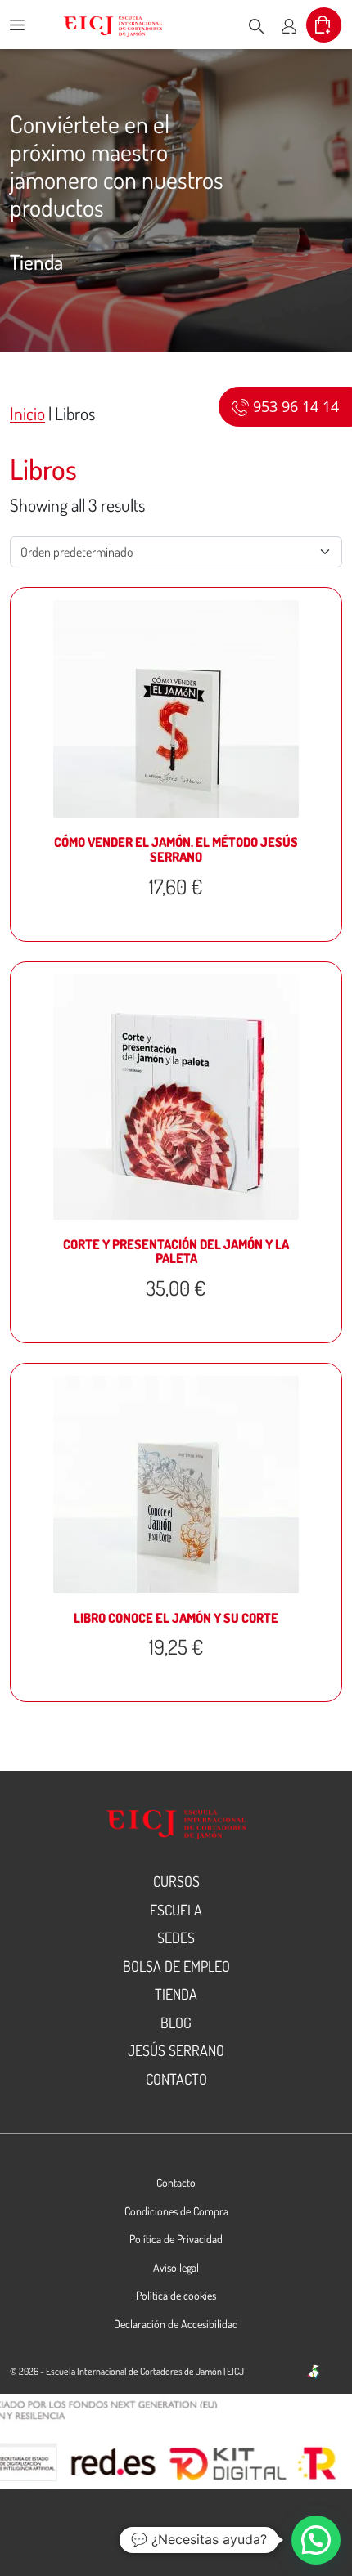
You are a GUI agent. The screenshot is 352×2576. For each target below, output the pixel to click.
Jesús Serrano (176, 2050)
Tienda (176, 1994)
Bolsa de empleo (176, 1966)
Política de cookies (176, 2295)
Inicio (27, 413)
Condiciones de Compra (176, 2211)
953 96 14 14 (294, 406)
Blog (176, 2023)
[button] (316, 2540)
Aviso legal (176, 2267)
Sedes (176, 1938)
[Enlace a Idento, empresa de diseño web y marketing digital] (314, 2372)
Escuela (176, 1910)
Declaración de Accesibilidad (176, 2324)
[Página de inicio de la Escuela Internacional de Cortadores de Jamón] (113, 25)
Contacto (176, 2079)
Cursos (176, 1881)
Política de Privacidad (176, 2239)
